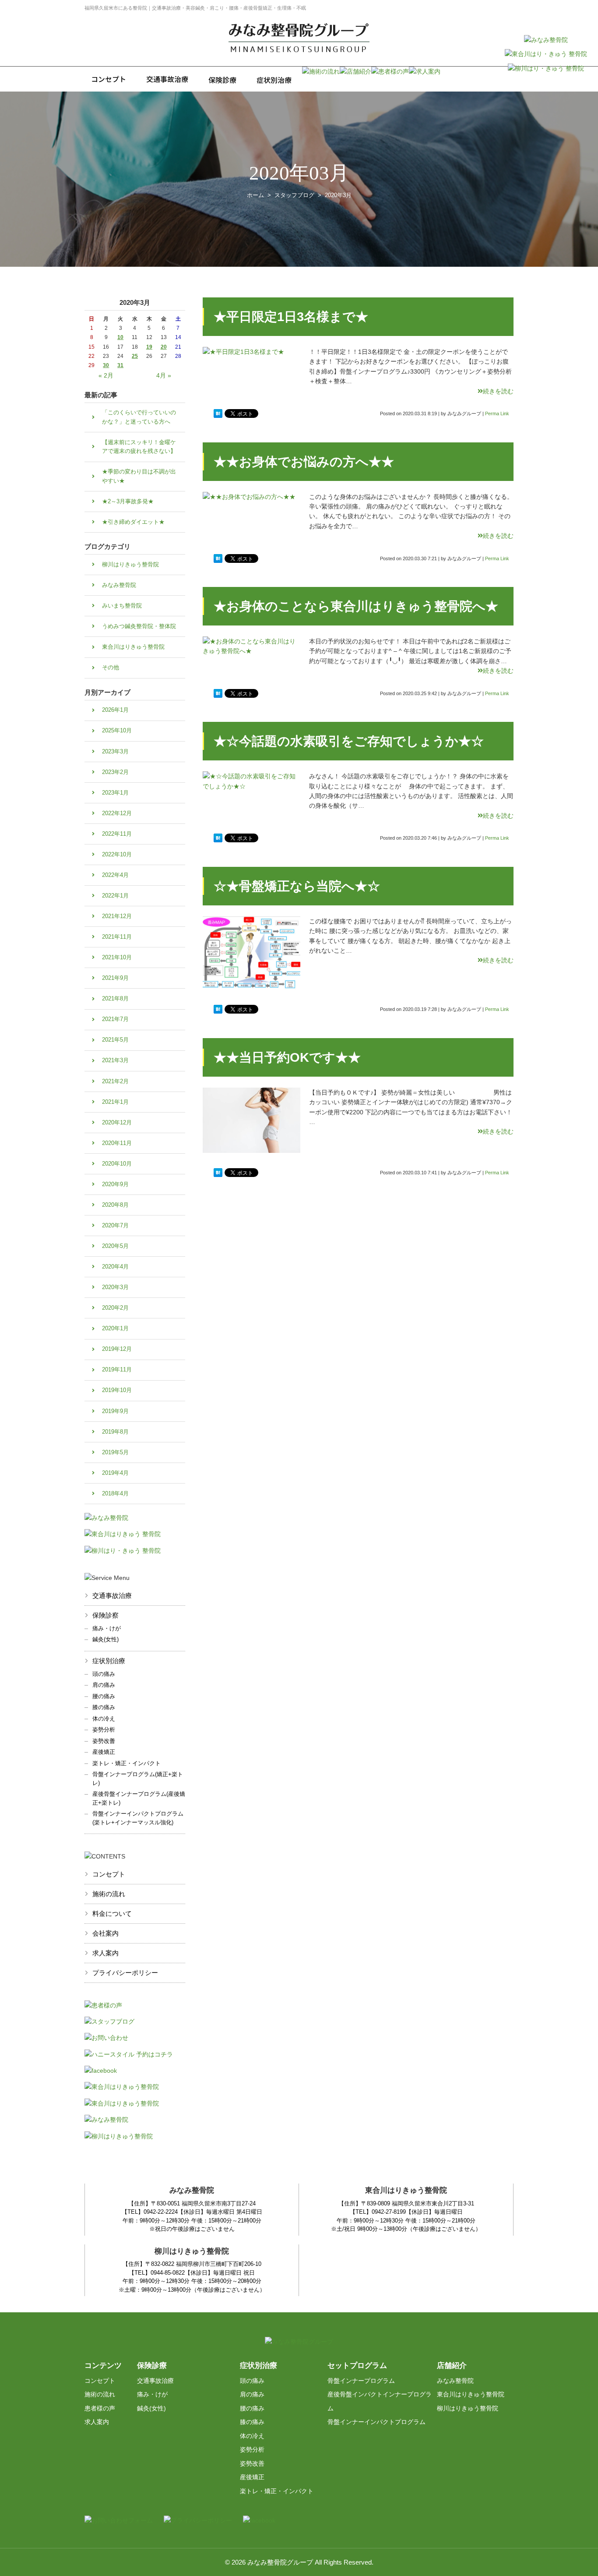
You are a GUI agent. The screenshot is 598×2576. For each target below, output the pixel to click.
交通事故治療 (112, 1595)
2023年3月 (115, 751)
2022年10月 (117, 854)
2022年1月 (115, 896)
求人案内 (106, 1953)
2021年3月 (115, 1060)
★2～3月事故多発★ (128, 501)
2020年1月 (115, 1328)
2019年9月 (115, 1411)
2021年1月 (115, 1102)
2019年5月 (115, 1452)
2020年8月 (115, 1205)
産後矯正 (104, 1752)
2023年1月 (115, 793)
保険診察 (106, 1615)
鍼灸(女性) (106, 1639)
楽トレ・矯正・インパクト (127, 1763)
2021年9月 (115, 978)
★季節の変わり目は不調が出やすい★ (139, 476)
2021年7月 (115, 1019)
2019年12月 (117, 1349)
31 (120, 365)
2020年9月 (115, 1184)
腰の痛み (104, 1696)
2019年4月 (115, 1473)
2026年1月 (115, 710)
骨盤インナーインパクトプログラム (376, 2422)
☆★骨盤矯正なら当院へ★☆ (297, 886)
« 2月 (106, 375)
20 (164, 347)
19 (149, 347)
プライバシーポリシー (125, 1973)
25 (135, 356)
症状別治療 (109, 1661)
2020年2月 (115, 1308)
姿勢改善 (104, 1741)
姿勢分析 (104, 1730)
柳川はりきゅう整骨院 (130, 564)
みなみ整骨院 (119, 585)
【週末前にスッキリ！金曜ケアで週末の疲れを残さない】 (139, 447)
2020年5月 (115, 1246)
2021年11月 (117, 937)
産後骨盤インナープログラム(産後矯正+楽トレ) (139, 1798)
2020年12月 (117, 1122)
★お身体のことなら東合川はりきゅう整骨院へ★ (356, 606)
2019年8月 (115, 1432)
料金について (112, 1913)
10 (120, 337)
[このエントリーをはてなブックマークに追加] (218, 413)
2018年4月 (115, 1493)
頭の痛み (104, 1674)
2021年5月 (115, 1040)
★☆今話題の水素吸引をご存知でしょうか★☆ (349, 741)
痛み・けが (107, 1628)
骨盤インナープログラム (361, 2381)
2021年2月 (115, 1081)
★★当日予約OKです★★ (287, 1057)
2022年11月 (117, 834)
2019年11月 (117, 1369)
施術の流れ (109, 1894)
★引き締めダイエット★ (133, 522)
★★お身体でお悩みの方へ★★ (304, 462)
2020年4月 (115, 1267)
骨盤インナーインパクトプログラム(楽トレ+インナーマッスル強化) (138, 1818)
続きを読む (498, 391)
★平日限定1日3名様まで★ (291, 317)
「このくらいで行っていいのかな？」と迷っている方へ (139, 417)
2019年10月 (117, 1390)
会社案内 (106, 1933)
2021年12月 (117, 916)
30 (106, 365)
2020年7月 (115, 1225)
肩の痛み (104, 1685)
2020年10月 (117, 1164)
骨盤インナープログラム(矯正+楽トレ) (138, 1779)
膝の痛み (104, 1707)
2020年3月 (115, 1287)
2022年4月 (115, 875)
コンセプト (109, 1874)
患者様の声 (100, 2408)
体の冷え (104, 1719)
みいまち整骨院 (122, 606)
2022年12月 (117, 813)
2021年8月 (115, 998)
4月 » (164, 375)
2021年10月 (117, 957)
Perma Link (497, 413)
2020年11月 (117, 1143)
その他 (111, 667)
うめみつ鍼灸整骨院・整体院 (139, 626)
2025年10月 (117, 730)
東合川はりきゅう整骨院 (133, 647)
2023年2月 (115, 772)
